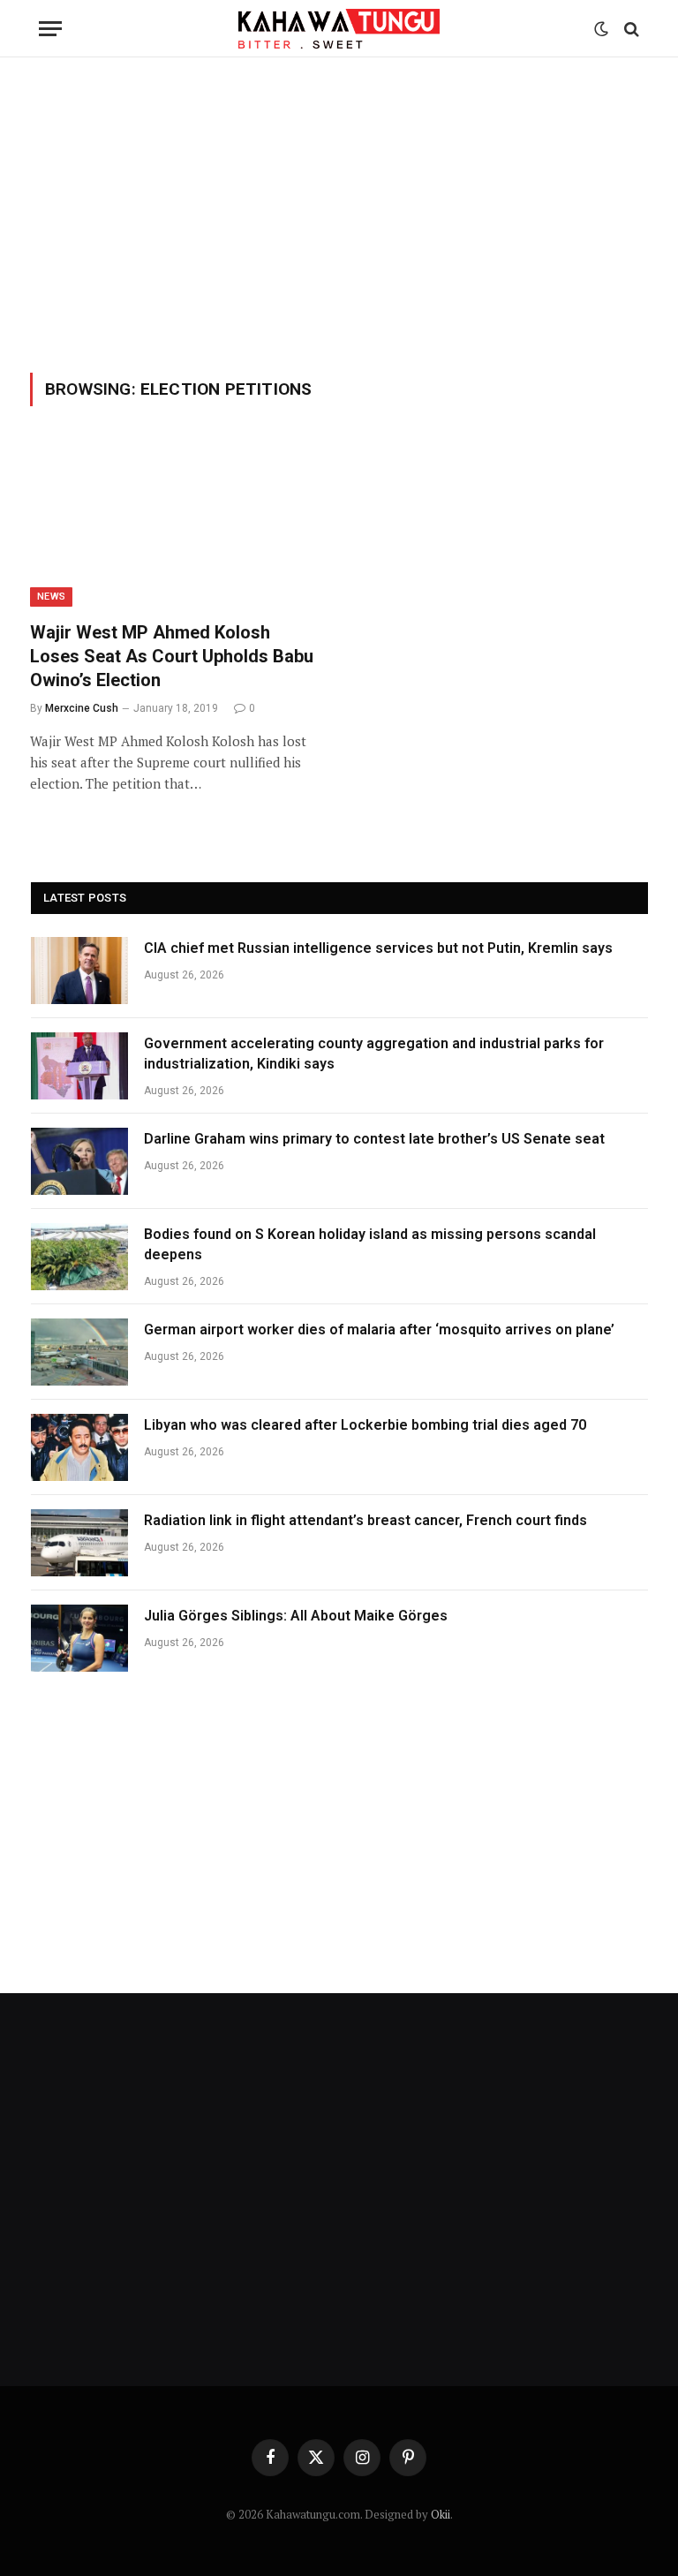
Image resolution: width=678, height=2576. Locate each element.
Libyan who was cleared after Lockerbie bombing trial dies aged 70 (365, 1425)
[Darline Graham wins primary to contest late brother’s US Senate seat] (79, 1161)
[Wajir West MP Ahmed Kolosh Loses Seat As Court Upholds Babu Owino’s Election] (177, 524)
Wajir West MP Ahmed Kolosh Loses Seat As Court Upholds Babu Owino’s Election (172, 656)
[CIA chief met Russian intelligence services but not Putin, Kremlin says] (79, 971)
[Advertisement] (339, 212)
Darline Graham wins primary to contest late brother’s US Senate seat (374, 1139)
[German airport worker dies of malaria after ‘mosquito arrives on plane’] (79, 1352)
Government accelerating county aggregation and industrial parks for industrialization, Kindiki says (374, 1054)
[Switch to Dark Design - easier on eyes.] (601, 29)
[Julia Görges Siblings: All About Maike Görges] (79, 1638)
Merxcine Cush (82, 708)
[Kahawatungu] (339, 29)
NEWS (51, 597)
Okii (441, 2514)
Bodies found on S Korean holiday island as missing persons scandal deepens (370, 1244)
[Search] (630, 29)
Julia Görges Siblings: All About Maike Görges (296, 1616)
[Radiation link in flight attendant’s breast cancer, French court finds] (79, 1543)
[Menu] (50, 29)
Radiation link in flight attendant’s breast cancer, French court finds (365, 1520)
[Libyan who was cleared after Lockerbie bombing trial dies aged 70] (79, 1447)
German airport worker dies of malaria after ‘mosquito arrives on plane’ (379, 1330)
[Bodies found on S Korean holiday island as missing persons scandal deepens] (79, 1257)
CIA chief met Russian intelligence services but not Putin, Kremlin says (378, 948)
